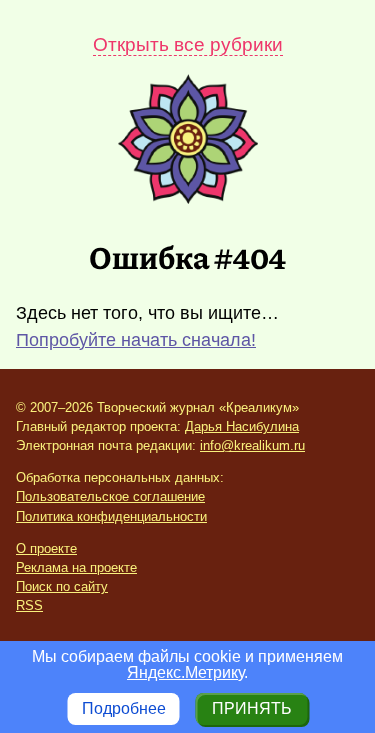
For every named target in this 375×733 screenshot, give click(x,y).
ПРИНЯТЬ (252, 708)
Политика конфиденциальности (111, 516)
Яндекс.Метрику (185, 672)
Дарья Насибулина (242, 426)
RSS (29, 605)
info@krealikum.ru (252, 445)
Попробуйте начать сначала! (136, 340)
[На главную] (188, 198)
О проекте (46, 548)
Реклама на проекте (76, 567)
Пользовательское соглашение (110, 496)
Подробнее (124, 708)
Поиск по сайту (62, 586)
